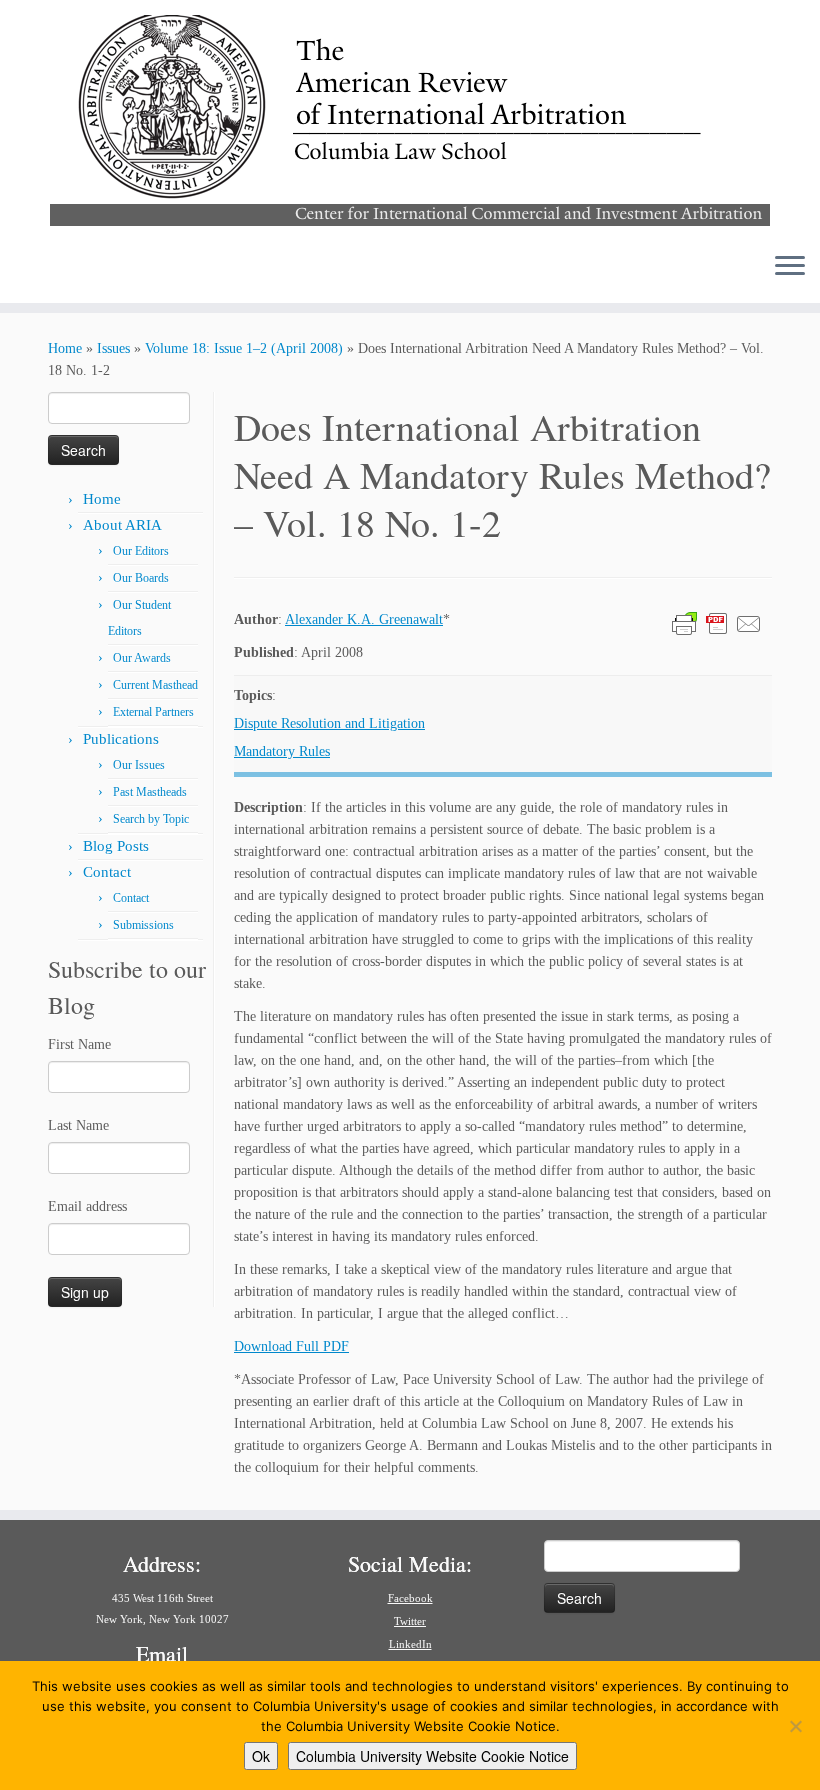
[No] (795, 1726)
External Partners (153, 712)
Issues (113, 348)
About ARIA (122, 525)
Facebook (410, 1598)
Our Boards (141, 578)
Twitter (410, 1621)
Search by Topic (151, 819)
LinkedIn (410, 1644)
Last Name (78, 1125)
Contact (107, 872)
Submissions (143, 925)
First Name (79, 1044)
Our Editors (141, 551)
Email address (87, 1206)
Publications (121, 739)
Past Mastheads (150, 792)
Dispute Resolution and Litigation (329, 723)
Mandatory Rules (282, 751)
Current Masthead (155, 685)
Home (65, 348)
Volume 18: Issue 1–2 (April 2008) (244, 348)
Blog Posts (116, 846)
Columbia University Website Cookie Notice (432, 1756)
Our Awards (142, 658)
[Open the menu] (790, 267)
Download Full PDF (291, 1346)
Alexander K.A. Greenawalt (364, 619)
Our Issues (139, 765)
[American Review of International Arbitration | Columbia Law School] (410, 118)
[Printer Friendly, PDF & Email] (717, 622)
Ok (261, 1756)
